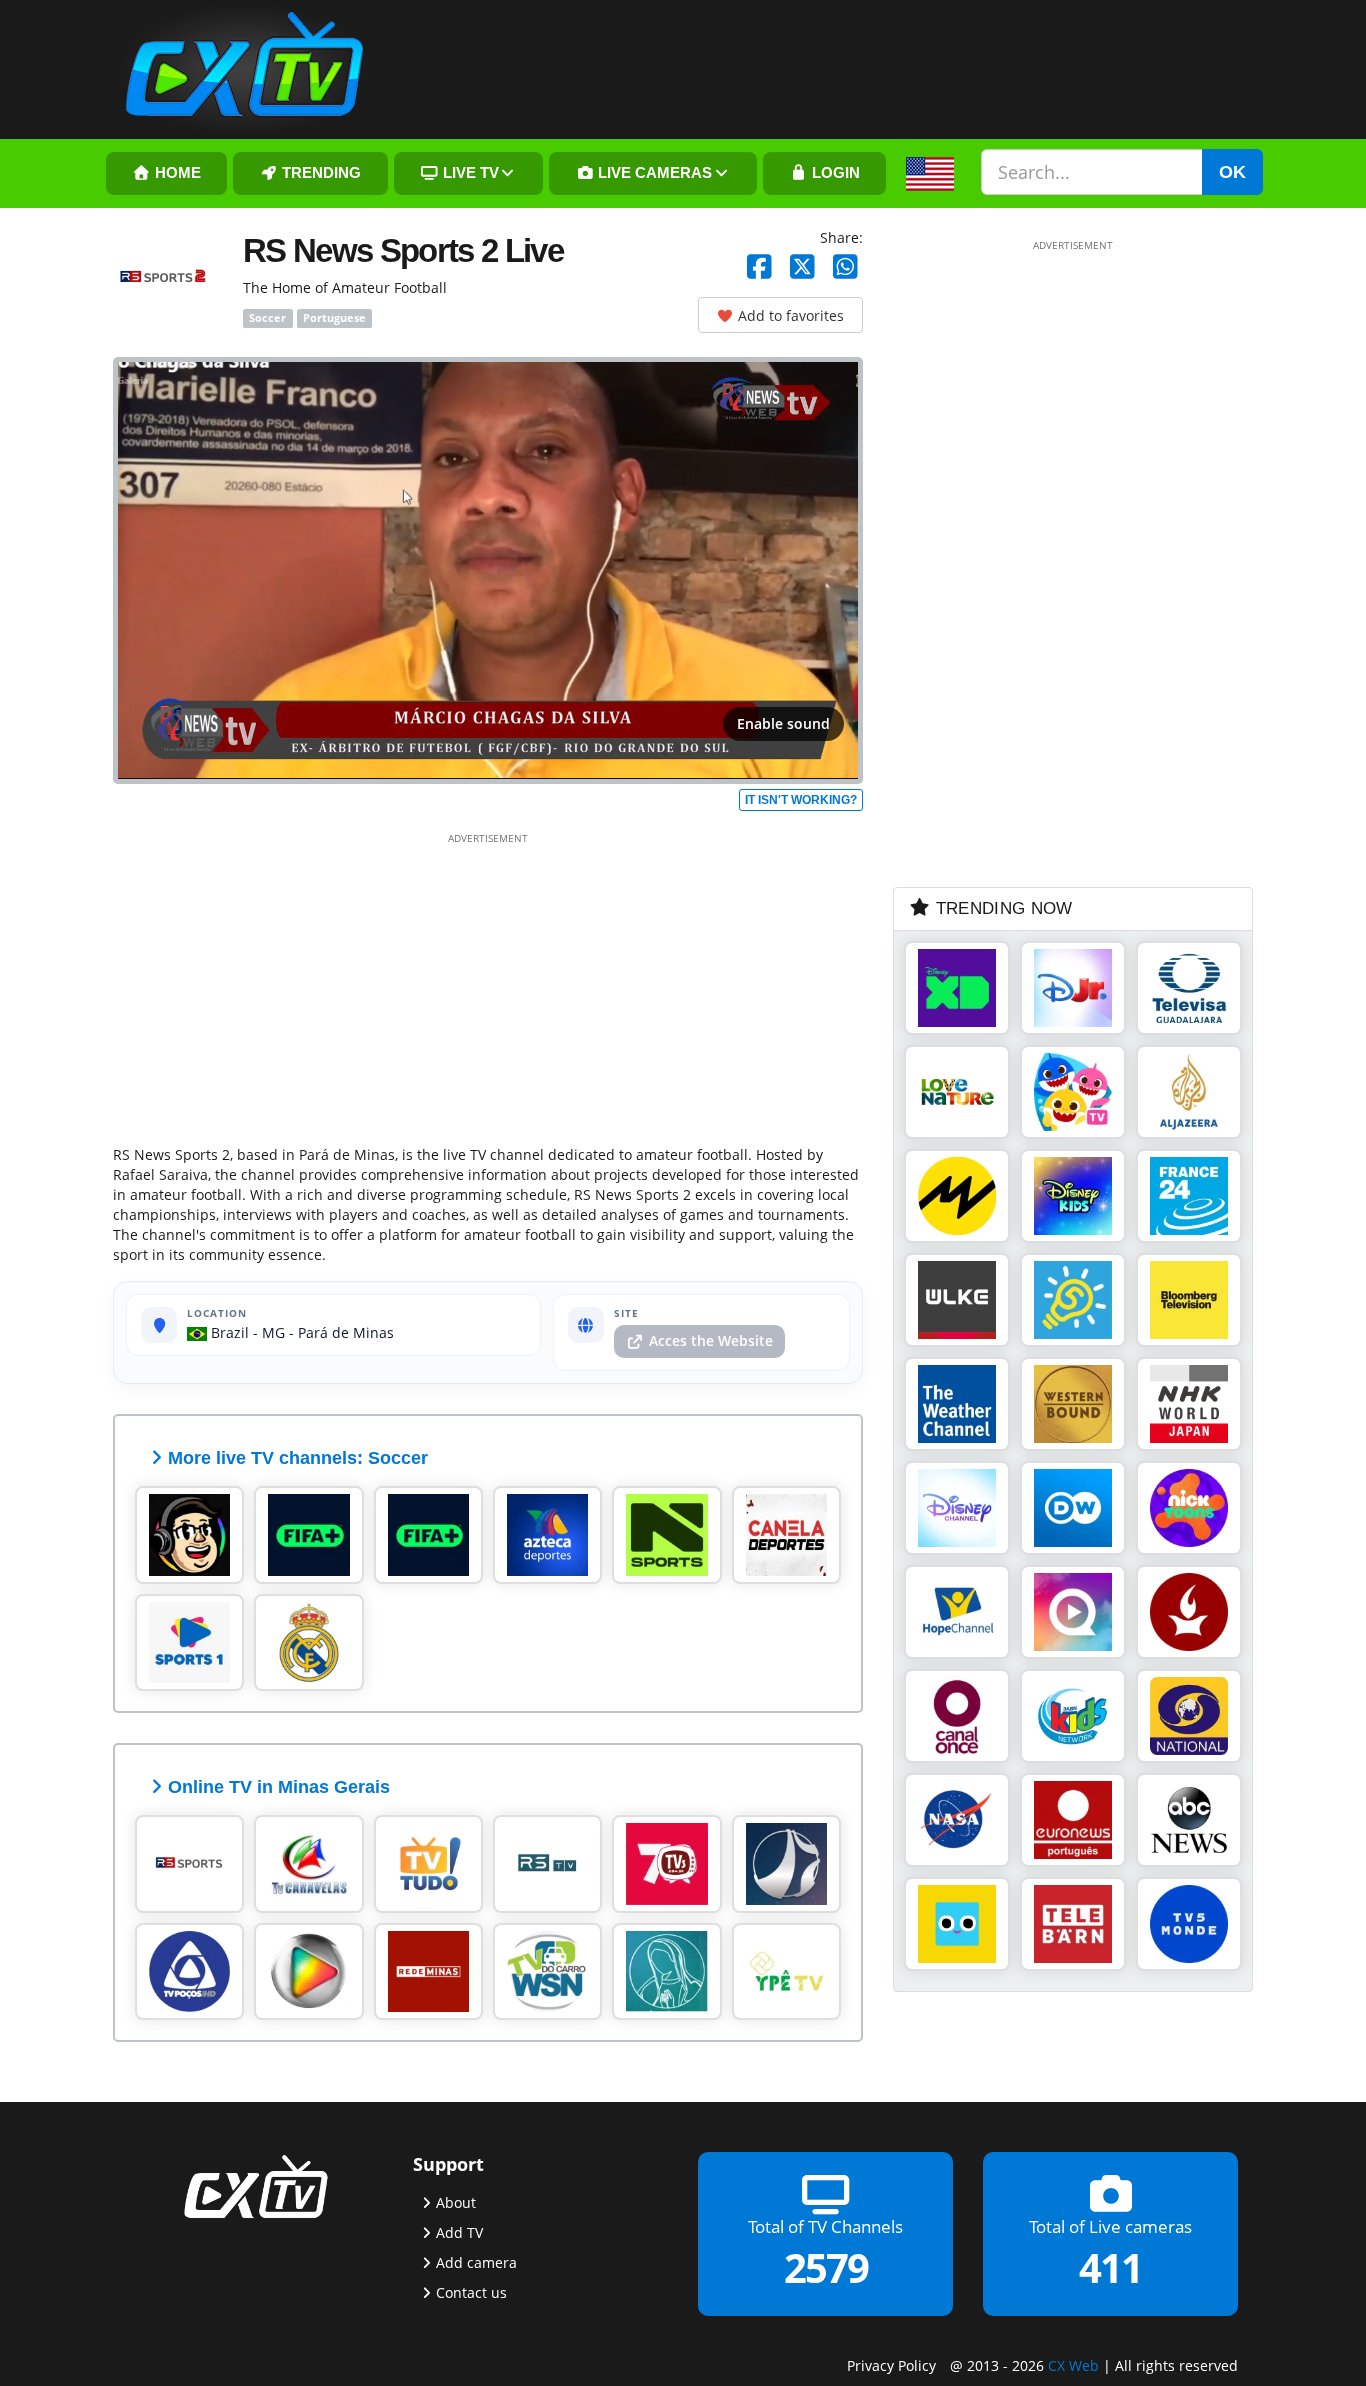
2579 (826, 2267)
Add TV (459, 2232)
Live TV (469, 173)
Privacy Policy (891, 2365)
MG (273, 1332)
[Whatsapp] (845, 267)
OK (1232, 172)
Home (176, 173)
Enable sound (783, 723)
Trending (319, 173)
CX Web (1073, 2365)
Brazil (228, 1332)
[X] (802, 267)
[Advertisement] (488, 985)
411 (1110, 2267)
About (456, 2202)
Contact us (471, 2292)
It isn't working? (801, 800)
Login (834, 173)
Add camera (476, 2262)
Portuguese (334, 318)
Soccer (267, 318)
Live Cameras (653, 173)
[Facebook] (759, 267)
